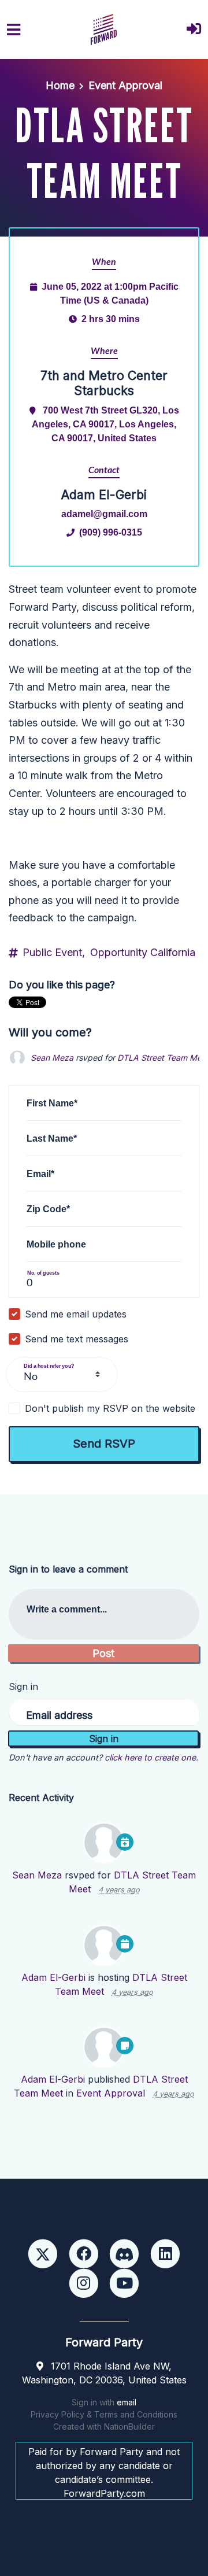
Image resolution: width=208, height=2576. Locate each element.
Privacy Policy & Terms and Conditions (104, 2414)
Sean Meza (52, 1058)
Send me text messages (77, 1339)
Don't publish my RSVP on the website (110, 1408)
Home (60, 85)
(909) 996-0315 (111, 532)
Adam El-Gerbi (53, 1977)
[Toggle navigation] (14, 30)
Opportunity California (143, 952)
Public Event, (54, 952)
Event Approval (125, 85)
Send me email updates (76, 1314)
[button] (194, 30)
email (127, 2402)
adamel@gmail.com (104, 514)
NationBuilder (129, 2426)
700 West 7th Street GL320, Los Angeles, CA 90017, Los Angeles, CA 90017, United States (105, 424)
